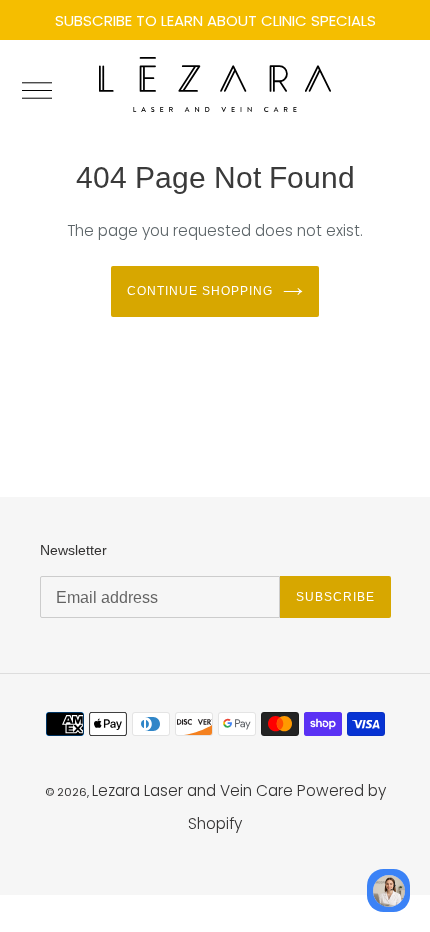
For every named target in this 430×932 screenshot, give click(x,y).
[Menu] (45, 90)
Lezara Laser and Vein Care (192, 790)
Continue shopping (199, 291)
